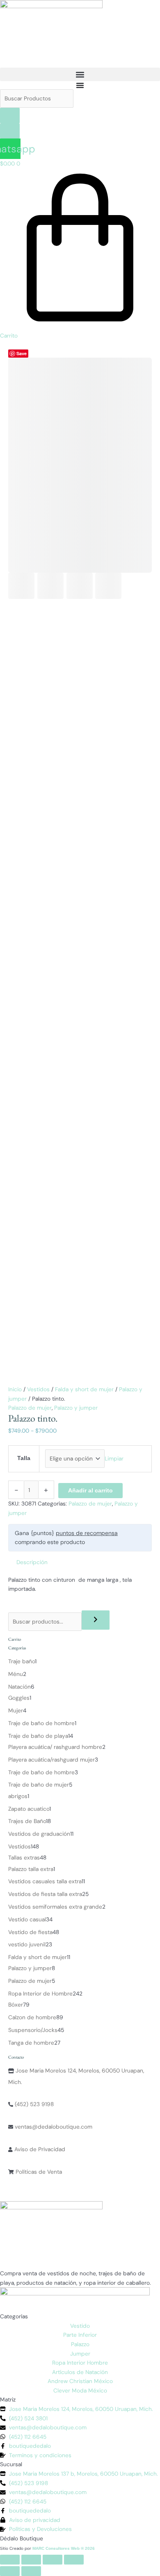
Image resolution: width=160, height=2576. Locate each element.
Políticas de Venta (38, 2172)
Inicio (15, 1389)
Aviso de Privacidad (39, 2149)
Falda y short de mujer (84, 1389)
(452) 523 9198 (33, 2104)
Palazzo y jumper (76, 1408)
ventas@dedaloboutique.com (53, 2127)
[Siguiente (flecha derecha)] (31, 2571)
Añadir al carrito (90, 1491)
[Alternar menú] (80, 85)
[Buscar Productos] (37, 98)
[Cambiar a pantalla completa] (31, 2560)
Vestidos (38, 1389)
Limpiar (114, 1458)
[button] (80, 74)
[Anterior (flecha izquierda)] (10, 2571)
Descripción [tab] (32, 1562)
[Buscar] (96, 1620)
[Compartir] (53, 2560)
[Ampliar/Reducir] (10, 2560)
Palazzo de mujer (30, 1408)
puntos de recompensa (87, 1533)
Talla (24, 1458)
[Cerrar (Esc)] (74, 2560)
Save (22, 353)
